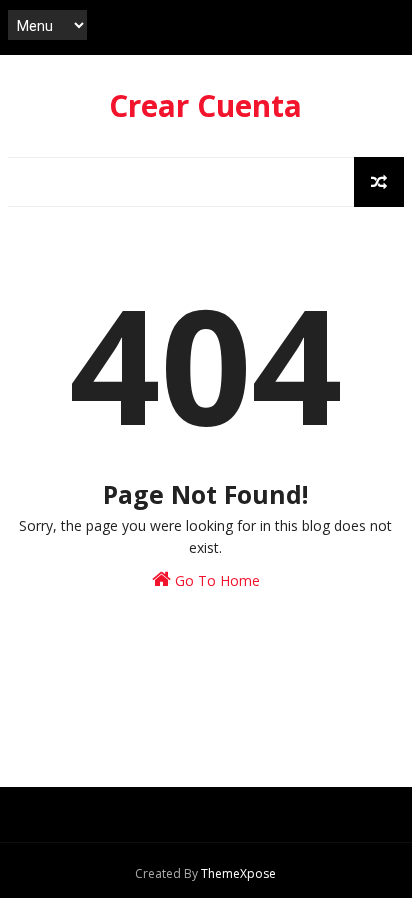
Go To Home (215, 580)
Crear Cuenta (205, 105)
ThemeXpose (238, 873)
